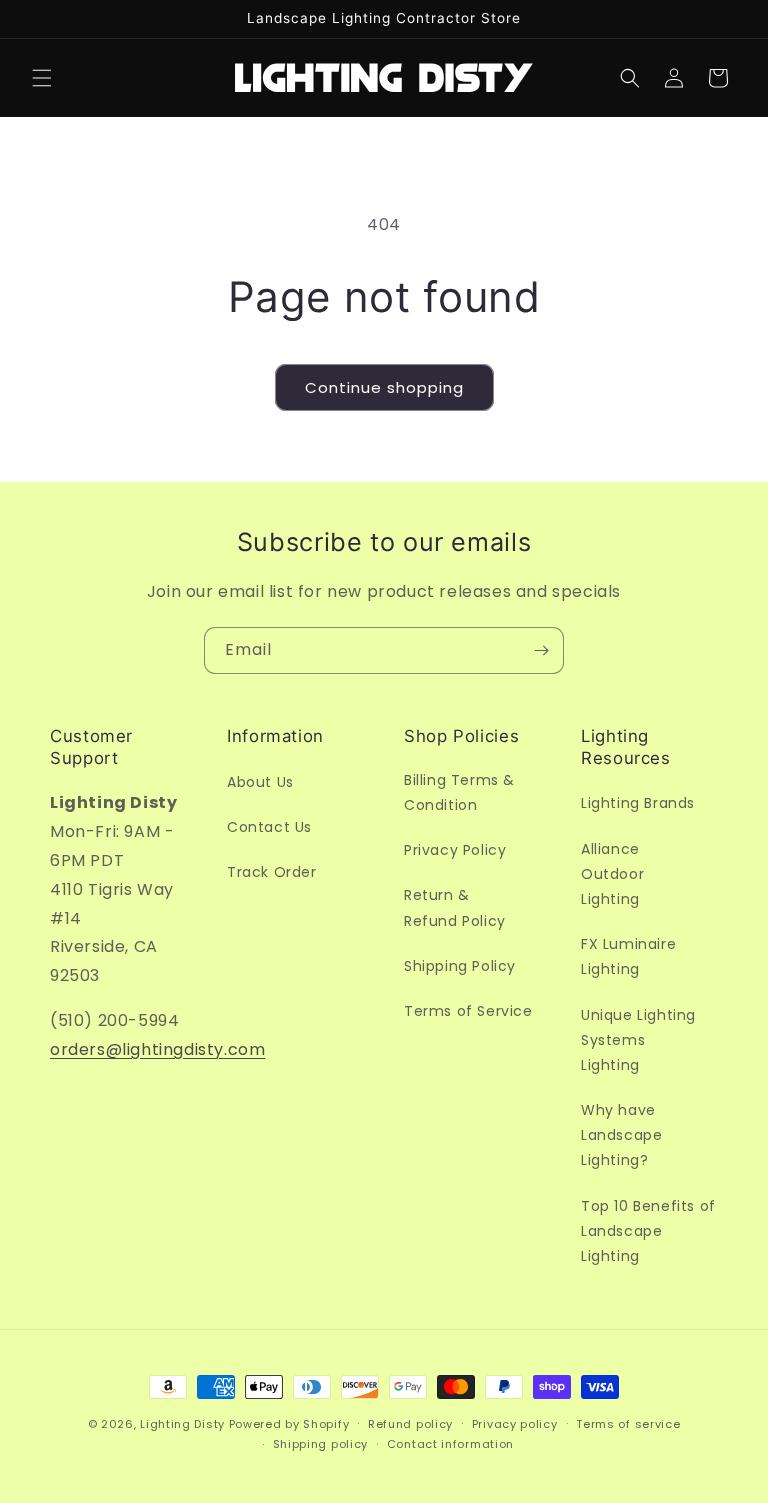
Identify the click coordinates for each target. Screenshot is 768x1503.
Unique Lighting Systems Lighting (638, 1040)
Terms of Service (468, 1011)
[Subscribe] (541, 650)
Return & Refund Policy (455, 907)
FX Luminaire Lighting (628, 956)
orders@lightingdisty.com (157, 1049)
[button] (42, 78)
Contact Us (269, 827)
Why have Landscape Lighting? (621, 1135)
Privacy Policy (455, 850)
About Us (260, 782)
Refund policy (410, 1424)
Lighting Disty (182, 1424)
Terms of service (628, 1424)
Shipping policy (321, 1444)
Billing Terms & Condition (459, 792)
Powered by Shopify (289, 1424)
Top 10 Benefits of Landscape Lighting (648, 1231)
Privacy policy (515, 1424)
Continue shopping (384, 387)
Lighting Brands (638, 803)
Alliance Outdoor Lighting (612, 874)
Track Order (272, 872)
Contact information (450, 1444)
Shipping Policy (460, 966)
